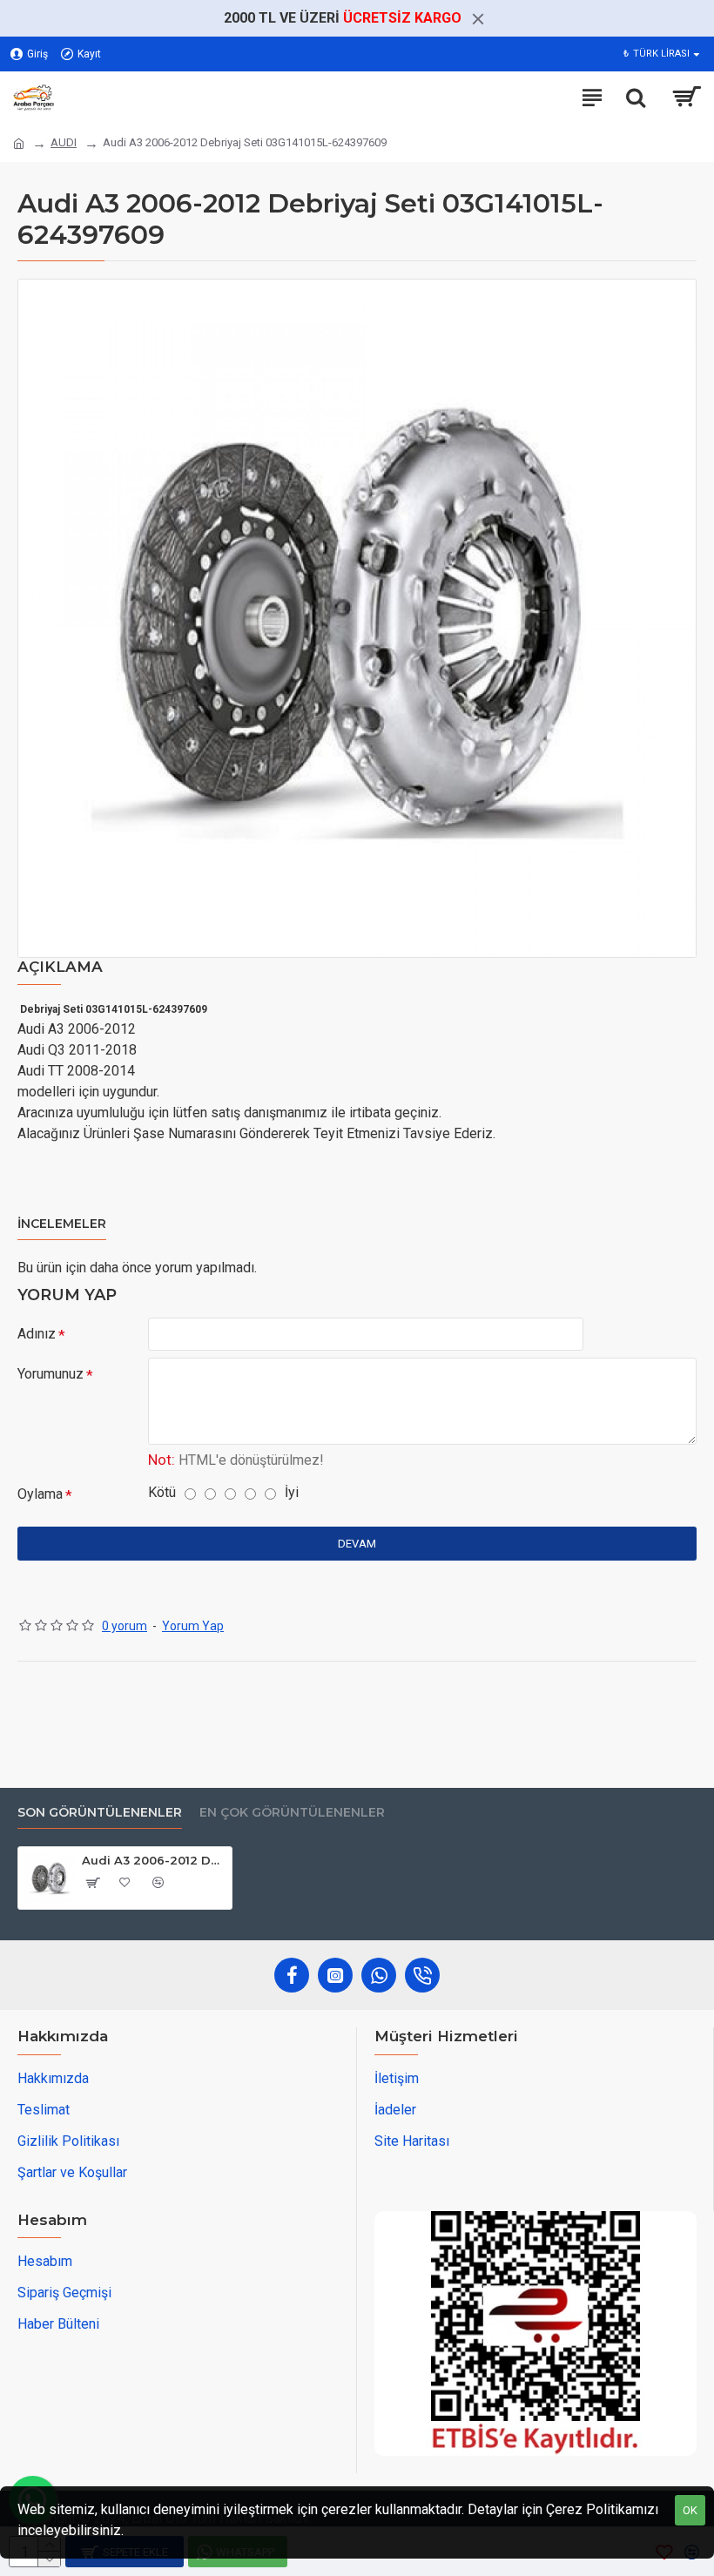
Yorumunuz (51, 1374)
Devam (357, 1544)
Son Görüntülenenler (100, 1813)
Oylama (40, 1494)
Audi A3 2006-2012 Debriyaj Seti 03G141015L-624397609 (154, 1860)
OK (690, 2510)
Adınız (37, 1334)
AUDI (64, 142)
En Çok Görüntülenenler (292, 1813)
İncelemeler (62, 1224)
